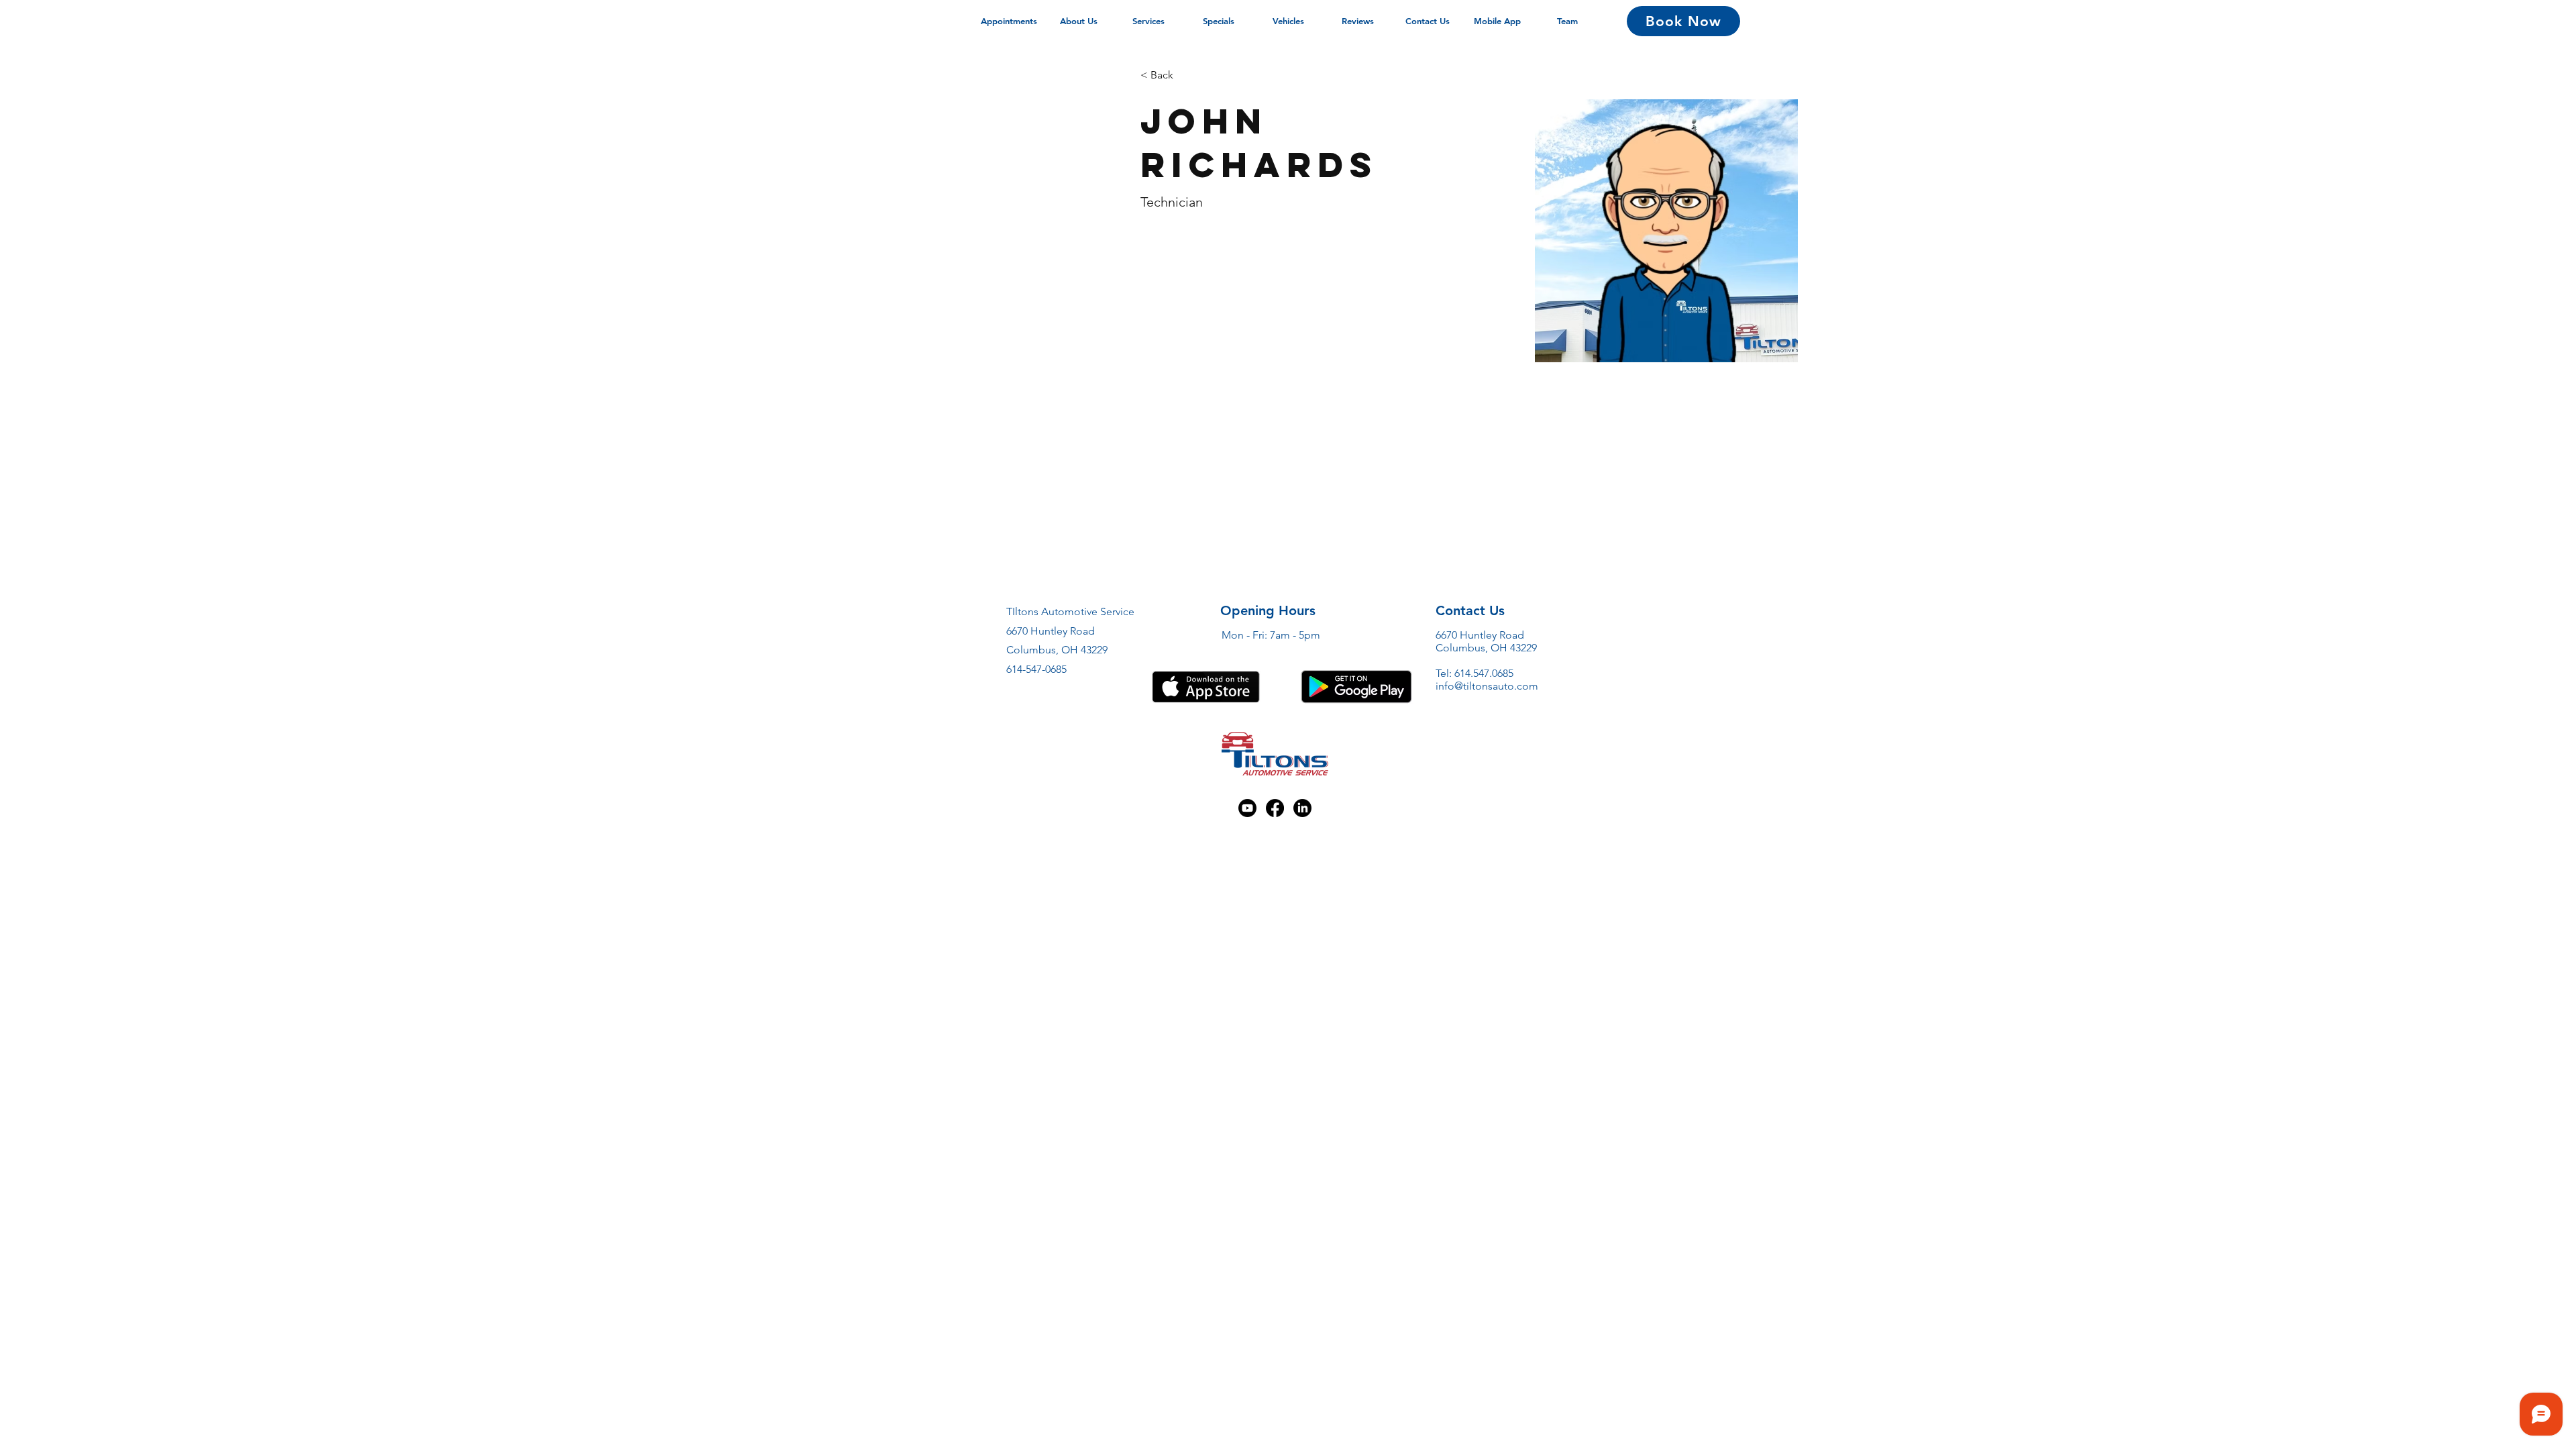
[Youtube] (1247, 808)
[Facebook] (1275, 808)
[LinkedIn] (1302, 808)
